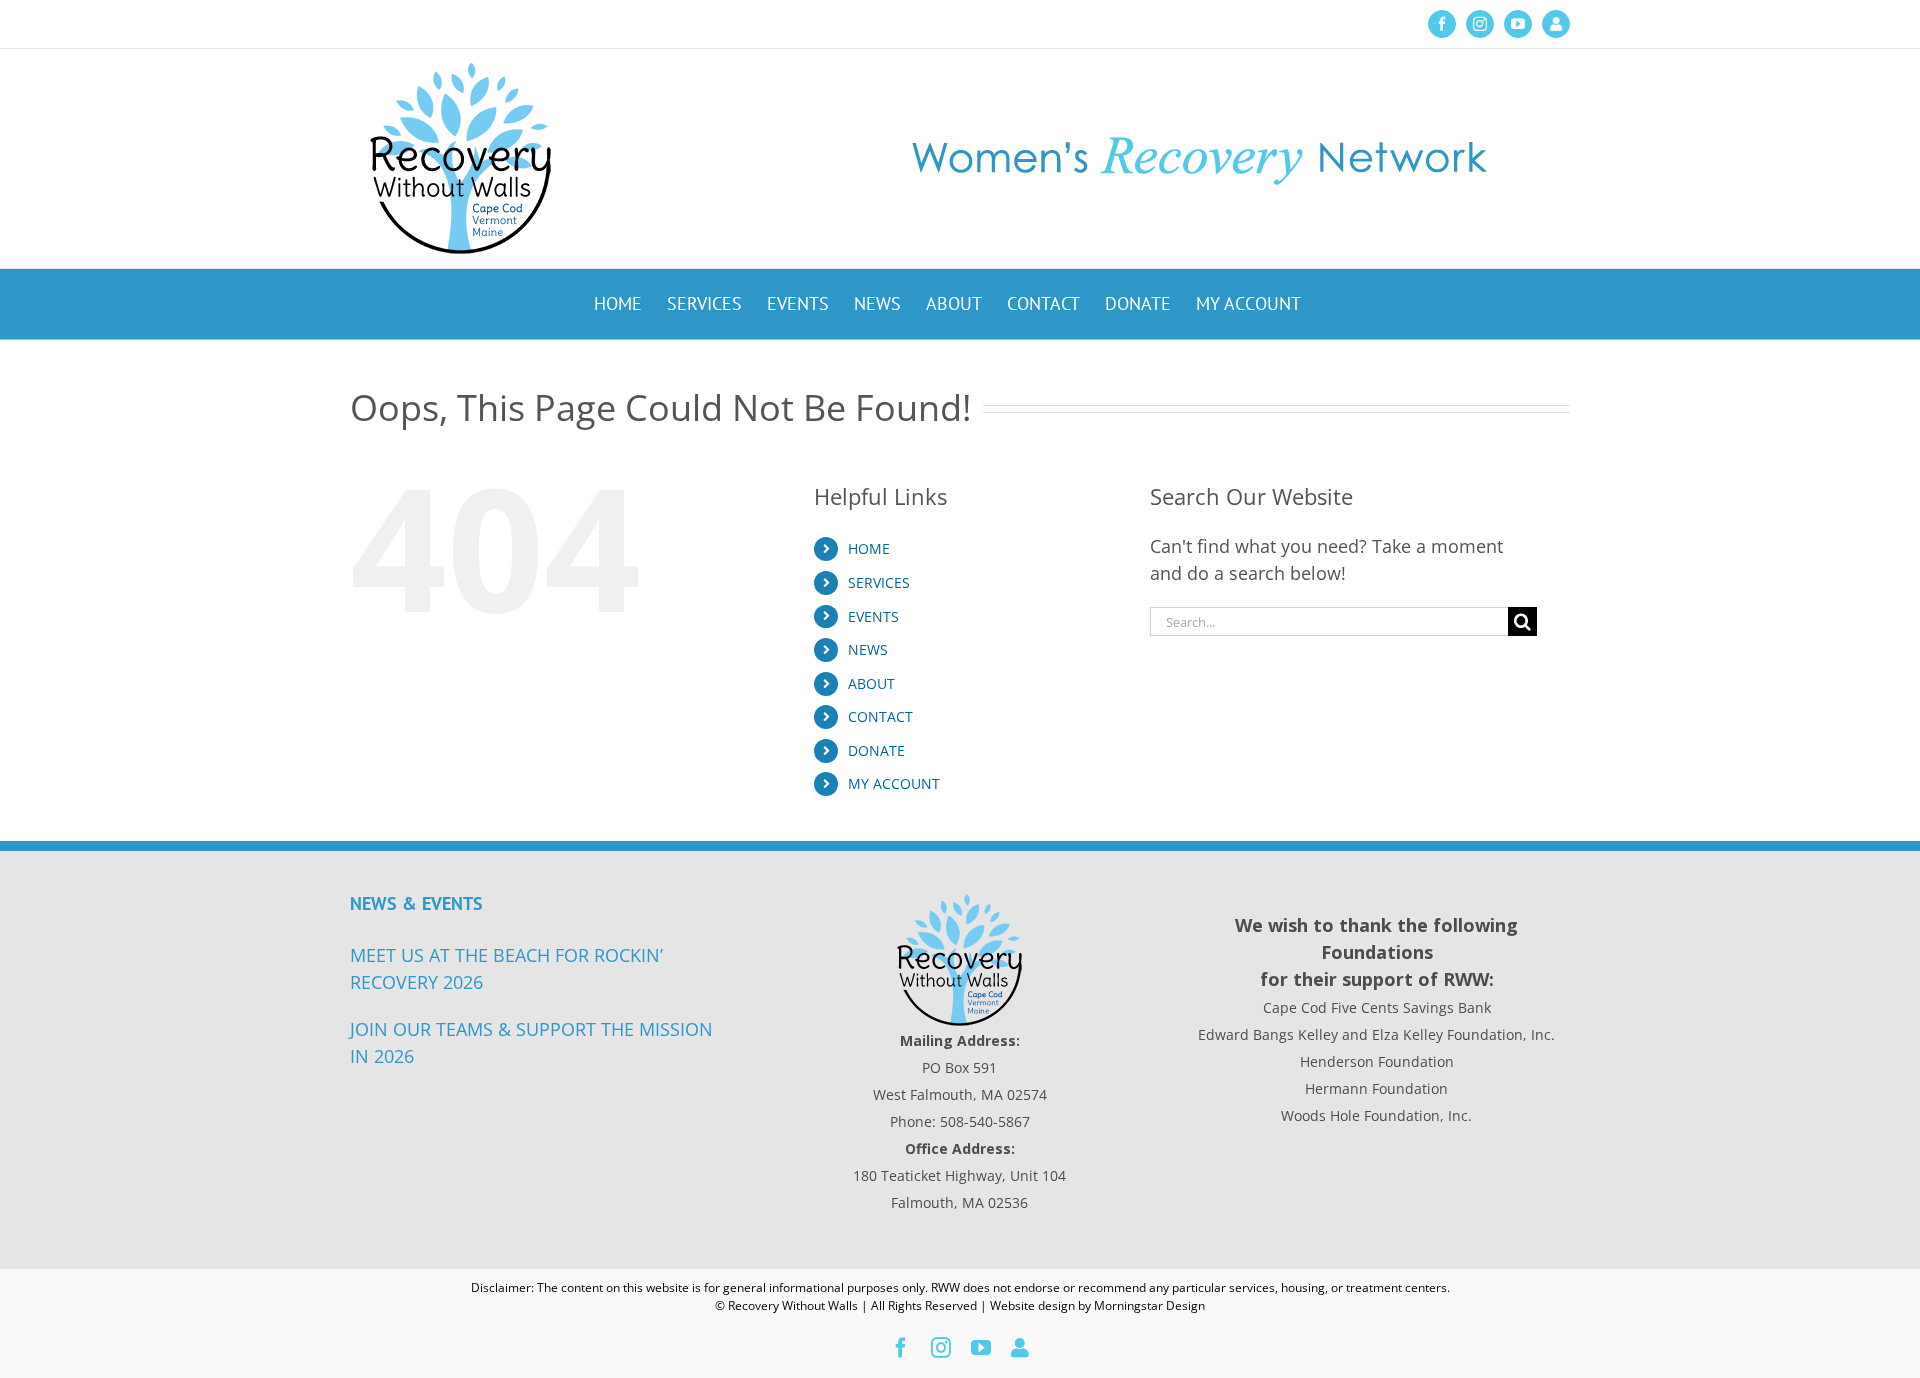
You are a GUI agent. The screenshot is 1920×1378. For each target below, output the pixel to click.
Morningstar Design (1149, 1305)
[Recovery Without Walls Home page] (960, 960)
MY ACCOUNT (894, 783)
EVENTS (873, 616)
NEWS (868, 649)
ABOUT (871, 683)
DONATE (876, 750)
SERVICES (879, 582)
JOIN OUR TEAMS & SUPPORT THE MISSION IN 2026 (531, 1042)
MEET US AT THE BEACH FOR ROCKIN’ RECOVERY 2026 (506, 968)
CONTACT (880, 716)
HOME (869, 548)
